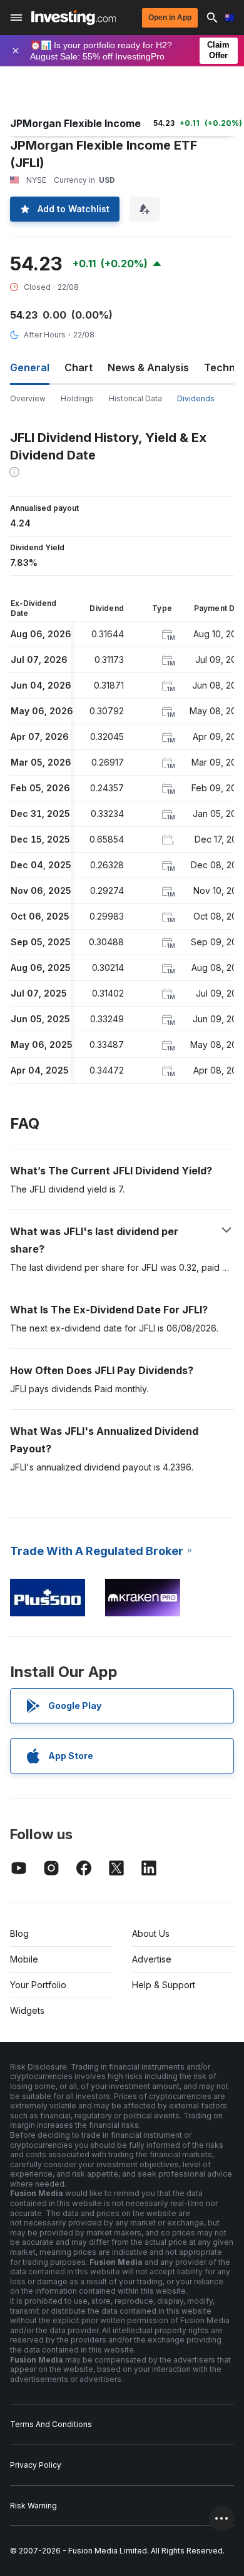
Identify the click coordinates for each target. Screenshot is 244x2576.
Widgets (27, 2010)
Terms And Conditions (51, 2424)
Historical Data (135, 398)
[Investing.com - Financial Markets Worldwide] (74, 18)
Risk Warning (33, 2506)
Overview (28, 398)
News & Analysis (148, 367)
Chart (79, 367)
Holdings (77, 398)
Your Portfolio (38, 1985)
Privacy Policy (36, 2465)
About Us (151, 1933)
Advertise (152, 1959)
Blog (19, 1933)
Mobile (24, 1959)
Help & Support (164, 1985)
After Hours (45, 335)
